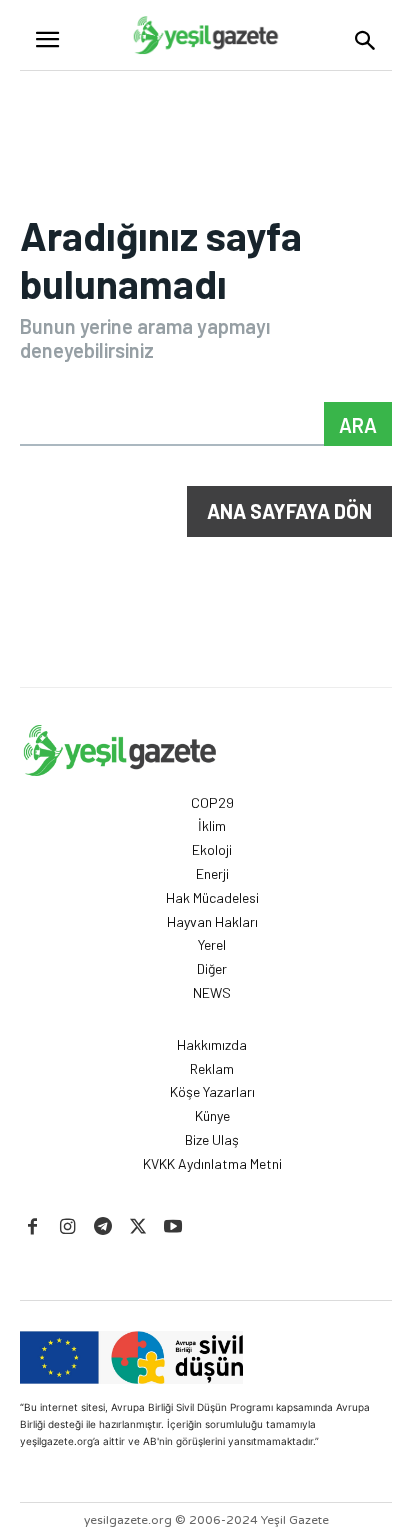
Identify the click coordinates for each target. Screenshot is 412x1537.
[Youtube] (173, 1227)
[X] (138, 1227)
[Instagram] (67, 1227)
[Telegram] (102, 1227)
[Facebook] (32, 1227)
